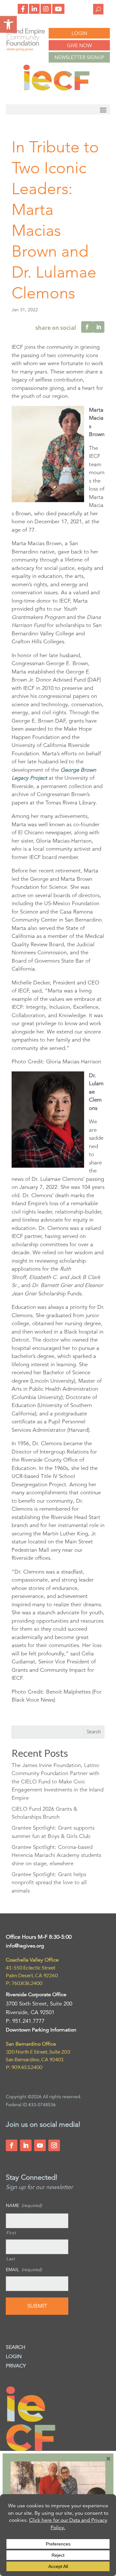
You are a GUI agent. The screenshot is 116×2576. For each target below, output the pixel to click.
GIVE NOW (79, 45)
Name (24, 2205)
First (11, 2233)
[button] (8, 24)
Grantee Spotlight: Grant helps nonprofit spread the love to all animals (49, 1883)
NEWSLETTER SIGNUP (79, 57)
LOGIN (79, 33)
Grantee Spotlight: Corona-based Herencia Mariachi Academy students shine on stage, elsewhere (56, 1855)
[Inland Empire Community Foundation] (56, 89)
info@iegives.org (25, 1946)
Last (11, 2259)
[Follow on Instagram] (54, 2145)
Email (24, 2270)
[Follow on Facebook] (12, 2145)
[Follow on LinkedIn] (26, 2145)
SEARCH (16, 2347)
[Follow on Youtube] (40, 2145)
